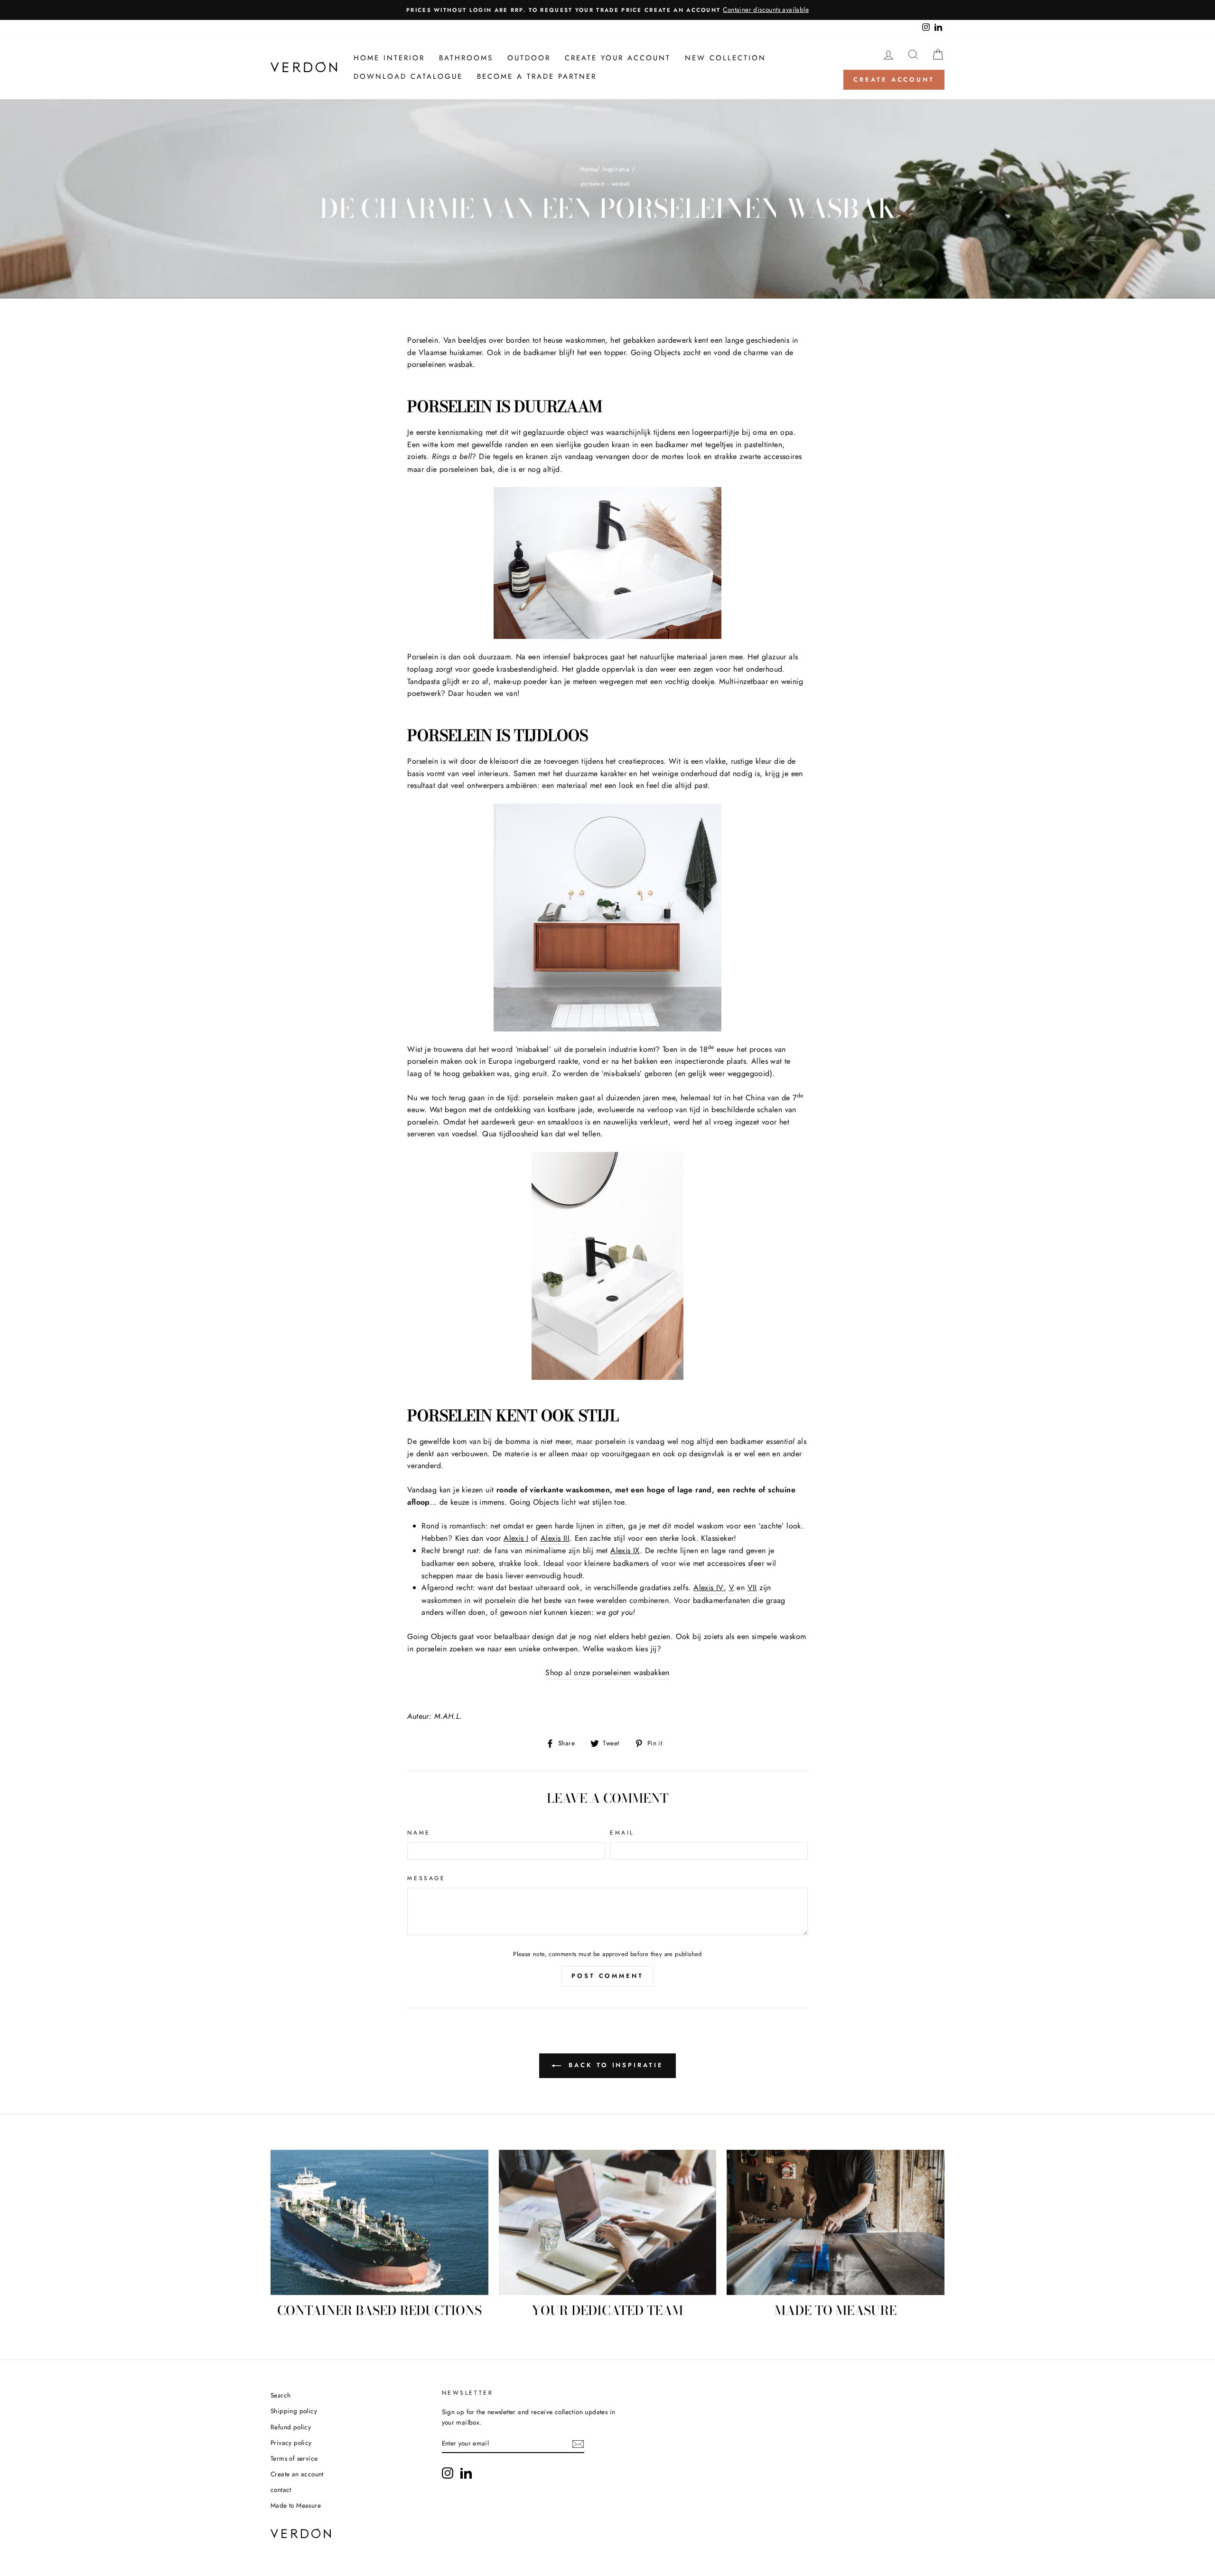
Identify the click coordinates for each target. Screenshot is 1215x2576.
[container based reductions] (379, 2222)
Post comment (607, 1976)
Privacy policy (291, 2443)
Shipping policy (294, 2411)
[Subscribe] (578, 2444)
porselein (593, 184)
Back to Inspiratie (614, 2065)
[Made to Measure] (836, 2222)
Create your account (618, 58)
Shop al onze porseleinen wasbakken (607, 1672)
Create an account (297, 2474)
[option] (607, 10)
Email (622, 1833)
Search (280, 2395)
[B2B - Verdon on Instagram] (448, 2473)
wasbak (621, 184)
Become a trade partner (537, 76)
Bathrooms (466, 58)
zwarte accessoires (771, 456)
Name (419, 1833)
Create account (894, 80)
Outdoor (529, 58)
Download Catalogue (408, 76)
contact (281, 2490)
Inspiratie (616, 169)
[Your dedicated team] (608, 2222)
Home (589, 169)
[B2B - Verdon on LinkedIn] (466, 2473)
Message (426, 1878)
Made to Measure (296, 2505)
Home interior (389, 58)
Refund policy (291, 2427)
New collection (725, 58)
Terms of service (294, 2458)
